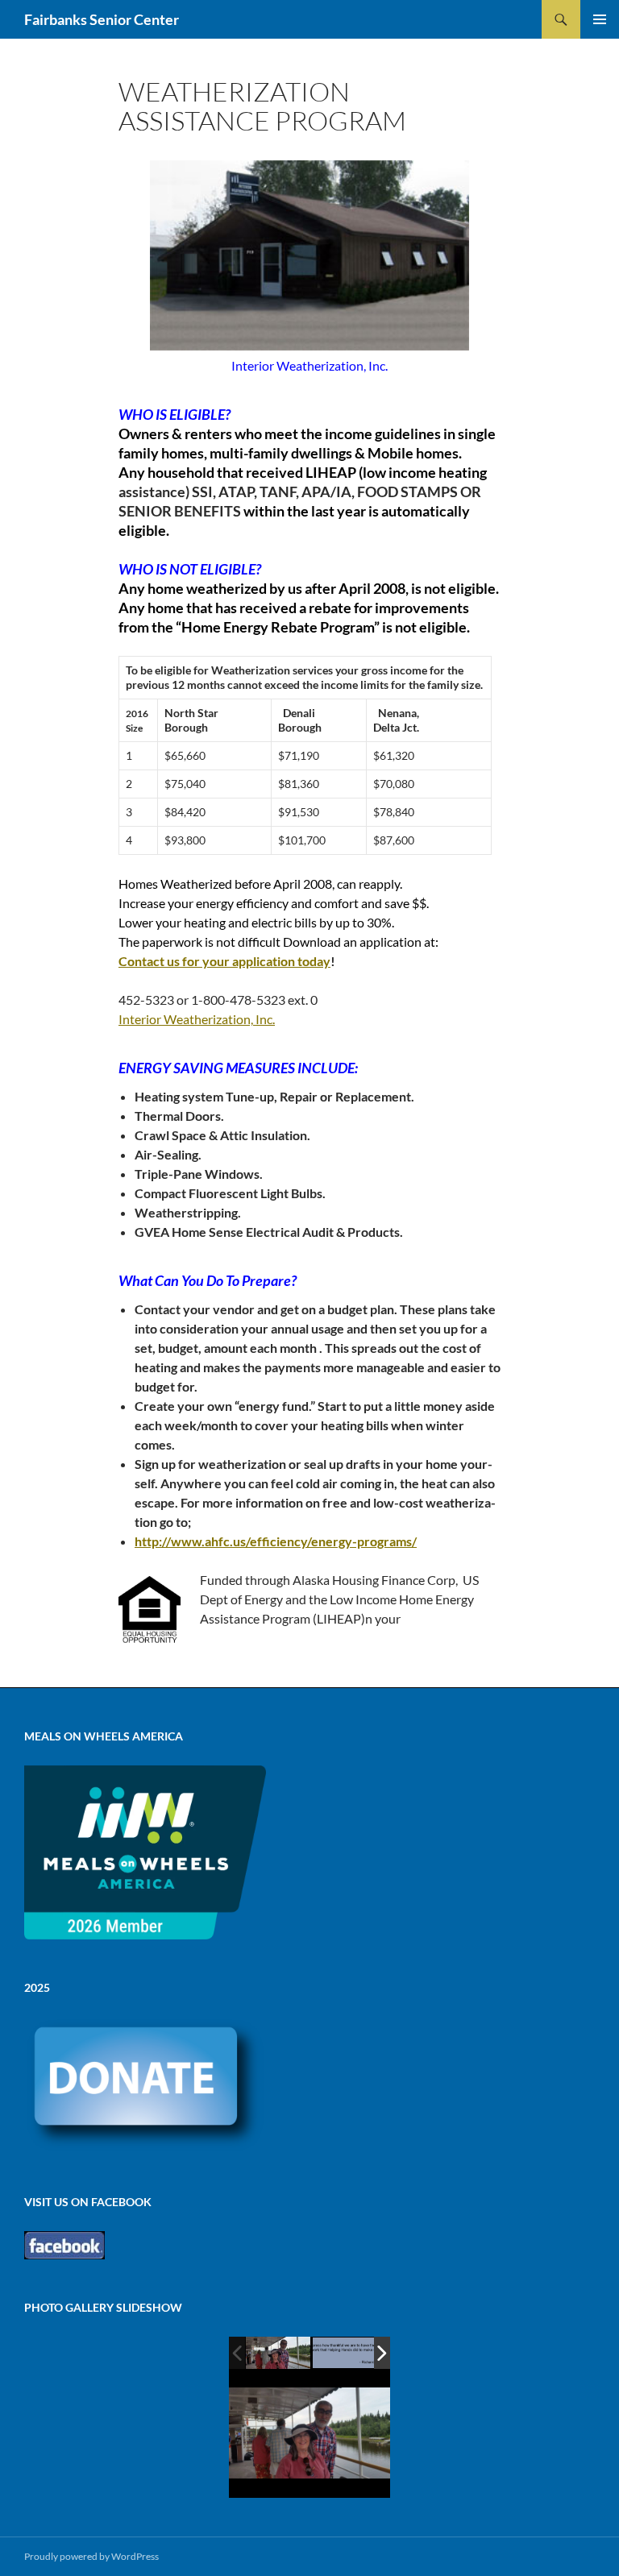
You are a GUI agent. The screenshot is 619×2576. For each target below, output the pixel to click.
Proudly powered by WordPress (91, 2556)
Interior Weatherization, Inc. (197, 1019)
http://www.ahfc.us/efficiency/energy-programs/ (276, 1541)
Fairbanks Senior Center (102, 19)
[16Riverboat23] (278, 2352)
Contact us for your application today (224, 961)
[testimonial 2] (345, 2354)
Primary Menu (600, 19)
